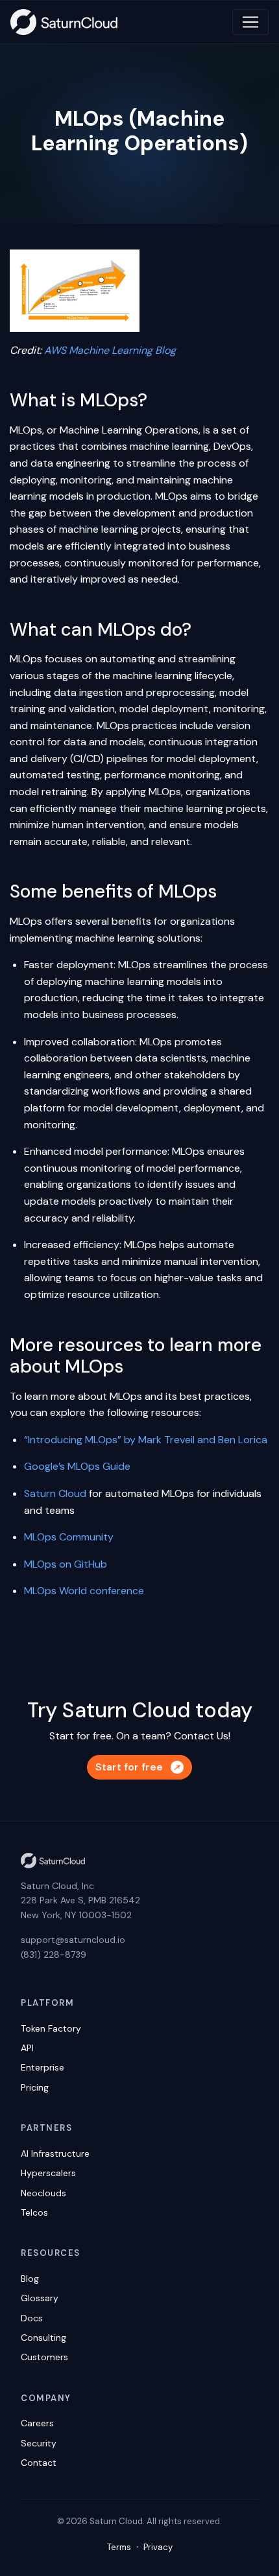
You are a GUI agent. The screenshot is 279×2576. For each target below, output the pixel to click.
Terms (119, 2547)
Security (39, 2443)
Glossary (40, 2298)
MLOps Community (69, 1537)
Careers (37, 2423)
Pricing (35, 2087)
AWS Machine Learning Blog (110, 350)
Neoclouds (43, 2193)
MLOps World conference (84, 1591)
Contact (39, 2463)
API (27, 2048)
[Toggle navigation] (250, 22)
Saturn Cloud (55, 1493)
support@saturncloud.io (73, 1940)
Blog (30, 2279)
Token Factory (51, 2028)
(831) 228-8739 (54, 1955)
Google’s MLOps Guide (77, 1466)
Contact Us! (202, 1736)
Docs (32, 2318)
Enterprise (42, 2067)
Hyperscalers (48, 2173)
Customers (44, 2357)
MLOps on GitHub (66, 1564)
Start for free (129, 1767)
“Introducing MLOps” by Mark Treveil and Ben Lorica (146, 1440)
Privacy (158, 2547)
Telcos (34, 2212)
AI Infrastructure (55, 2153)
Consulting (43, 2338)
